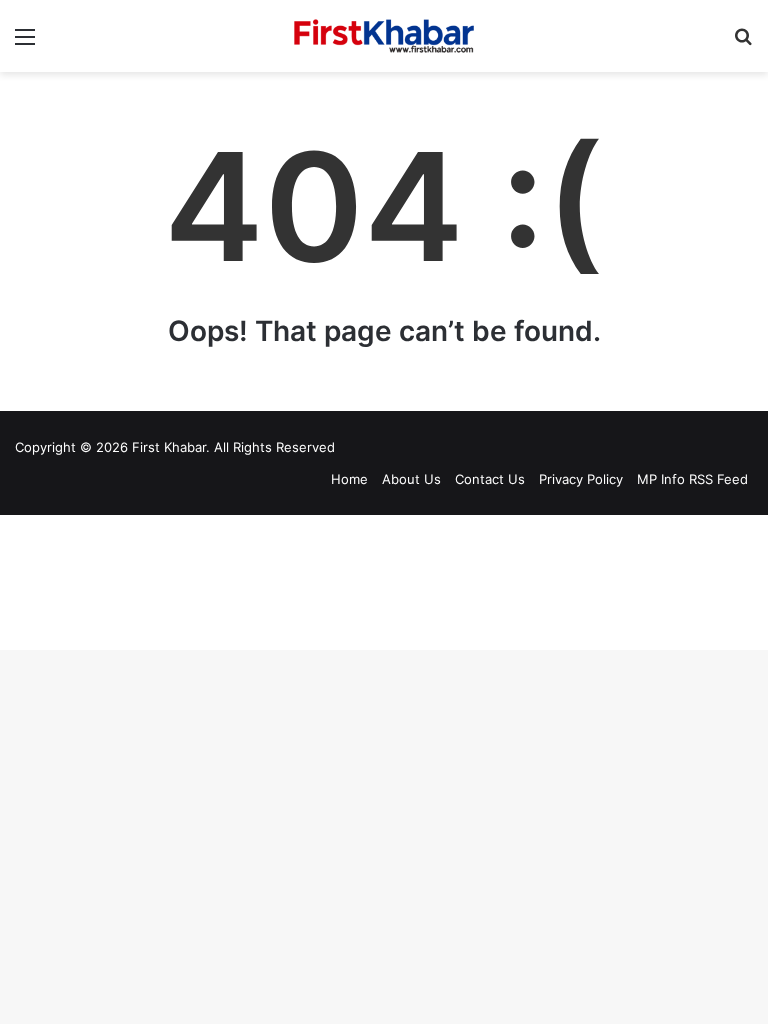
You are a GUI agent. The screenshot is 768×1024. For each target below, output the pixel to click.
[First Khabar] (384, 36)
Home (349, 479)
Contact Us (490, 479)
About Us (411, 479)
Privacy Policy (581, 479)
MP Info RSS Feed (692, 479)
